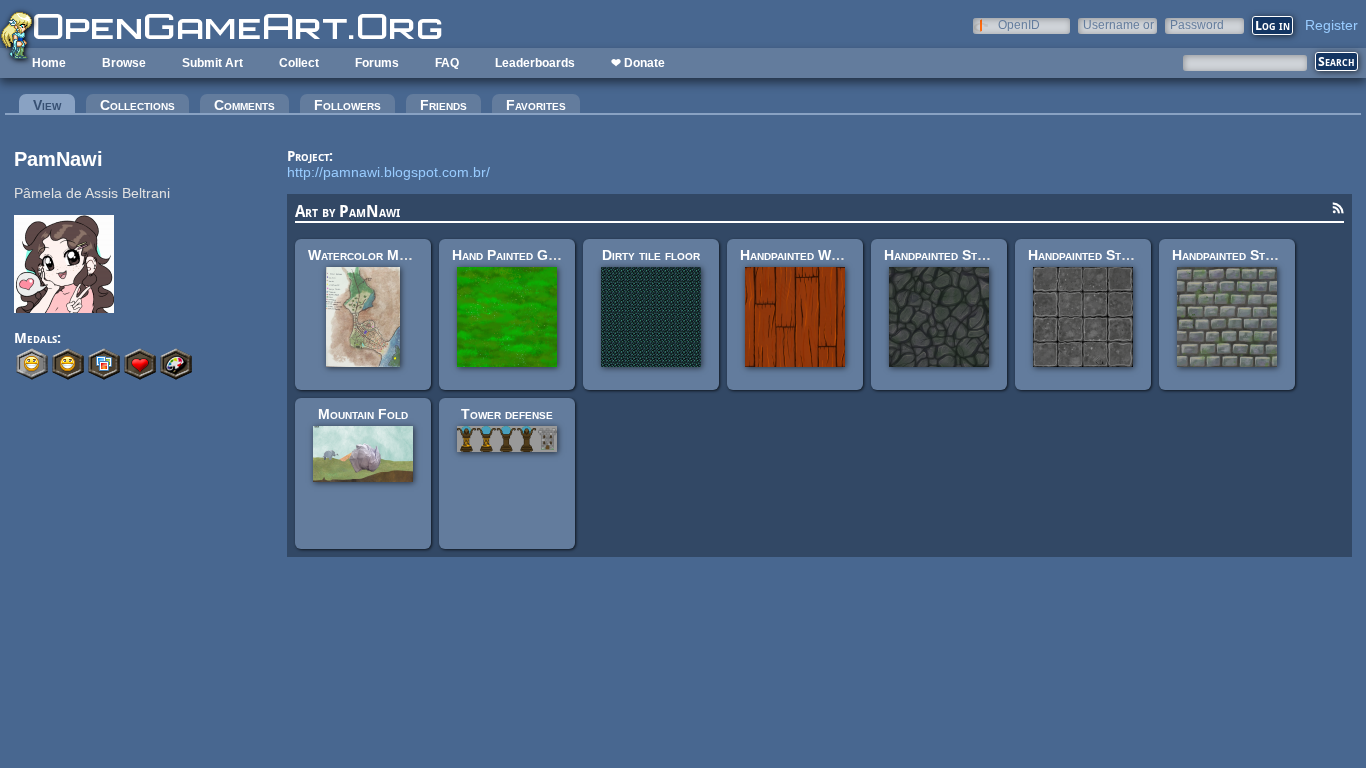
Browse (124, 63)
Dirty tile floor (651, 255)
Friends (443, 105)
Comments (244, 105)
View (54, 105)
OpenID (1019, 24)
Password (1197, 24)
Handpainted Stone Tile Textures (1130, 255)
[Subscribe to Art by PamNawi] (1338, 211)
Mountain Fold (363, 414)
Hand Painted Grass (514, 255)
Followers (347, 105)
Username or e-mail (1118, 24)
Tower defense (507, 414)
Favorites (536, 105)
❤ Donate (638, 63)
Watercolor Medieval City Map (405, 255)
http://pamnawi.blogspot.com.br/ (388, 172)
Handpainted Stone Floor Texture (989, 255)
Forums (377, 63)
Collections (137, 105)
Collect (299, 63)
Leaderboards (535, 63)
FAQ (447, 63)
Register (1331, 25)
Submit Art (212, 63)
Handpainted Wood (797, 255)
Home (49, 63)
